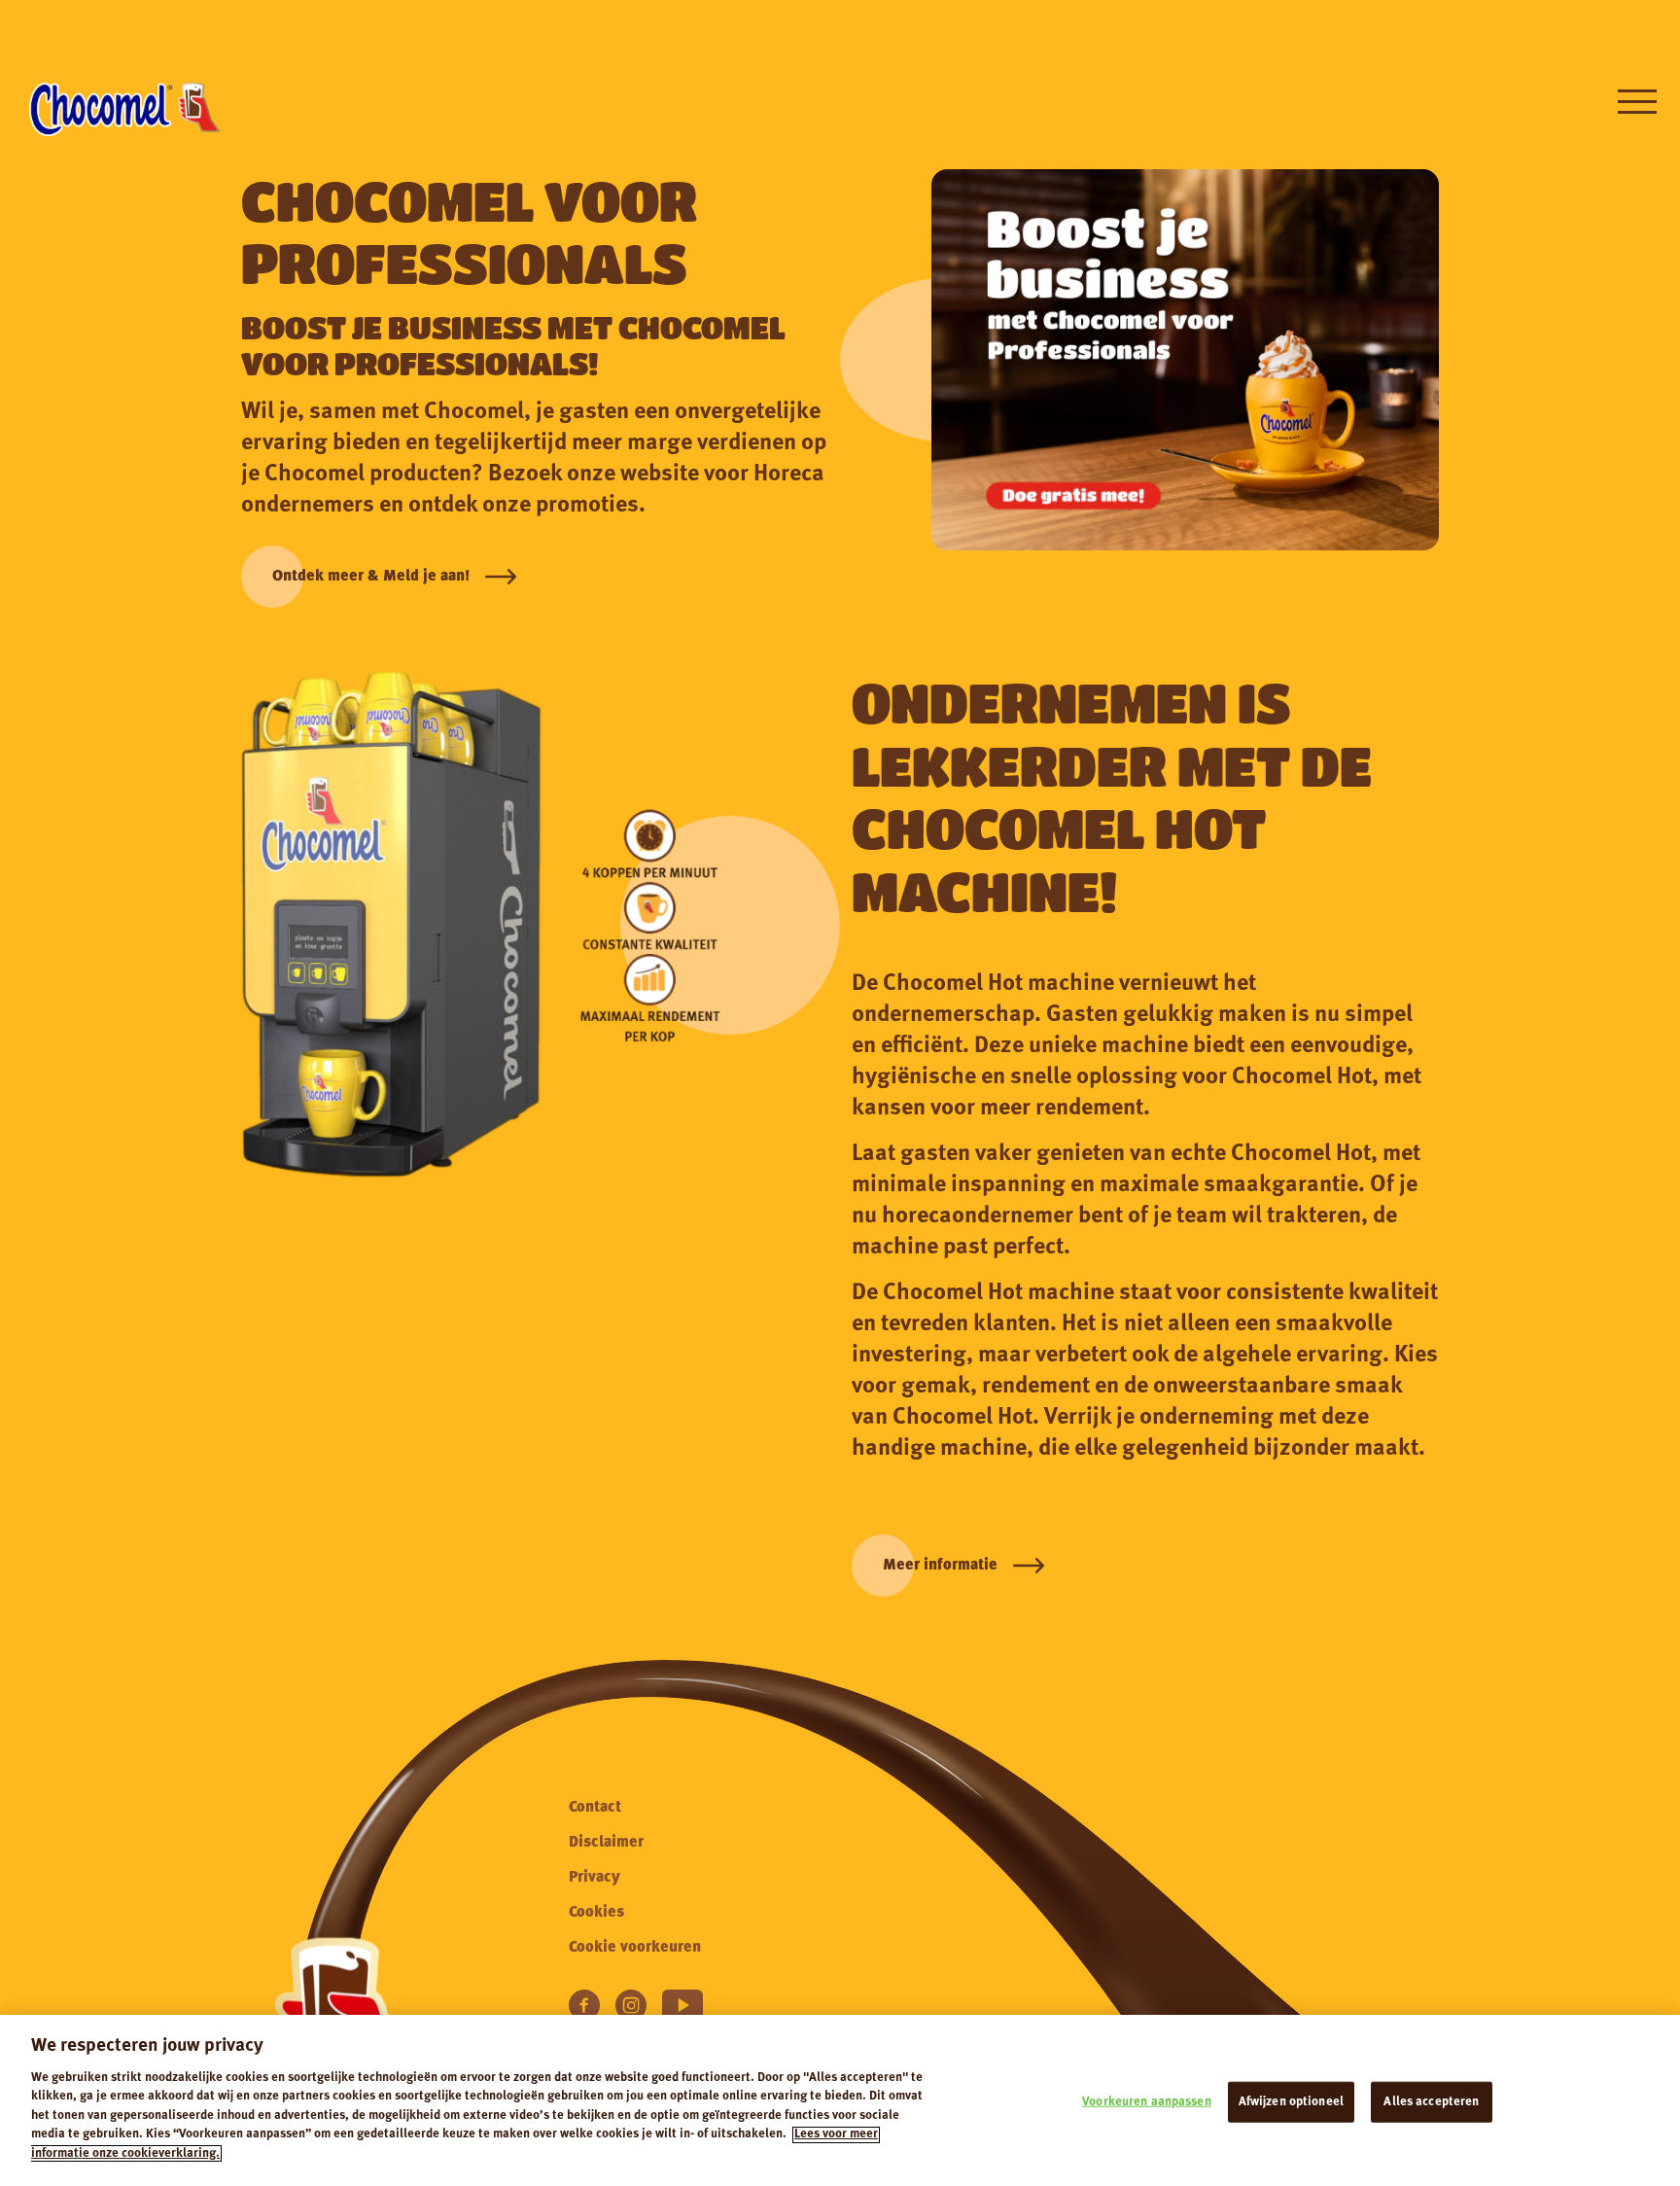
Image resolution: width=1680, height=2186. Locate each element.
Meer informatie (940, 1566)
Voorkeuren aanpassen (1147, 2102)
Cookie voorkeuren (635, 1948)
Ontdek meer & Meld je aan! (371, 577)
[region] (840, 2100)
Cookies (596, 1913)
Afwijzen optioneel (1291, 2102)
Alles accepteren (1431, 2102)
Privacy (595, 1878)
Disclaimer (606, 1843)
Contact (595, 1808)
